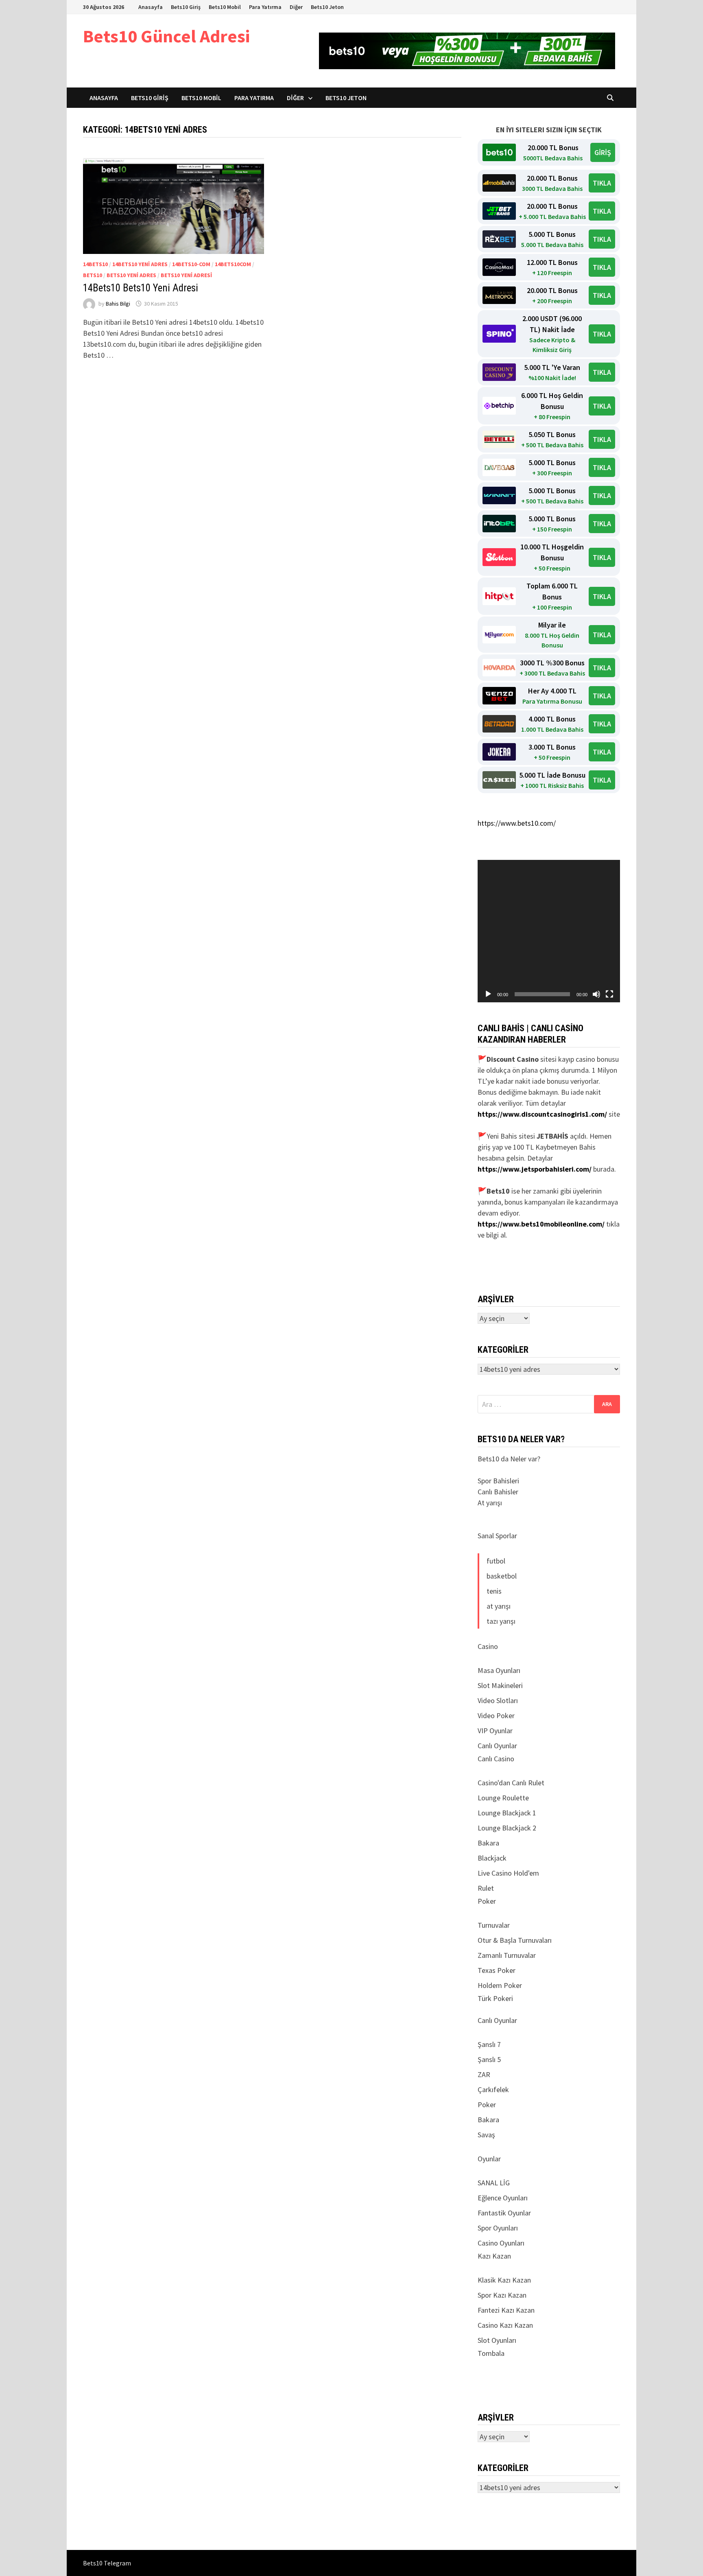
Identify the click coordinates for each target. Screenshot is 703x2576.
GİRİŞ (603, 152)
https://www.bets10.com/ (517, 823)
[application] (549, 931)
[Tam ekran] (609, 994)
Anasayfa (151, 7)
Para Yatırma (265, 7)
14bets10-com (191, 264)
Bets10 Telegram (107, 2563)
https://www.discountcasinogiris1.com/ (542, 1114)
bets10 (93, 275)
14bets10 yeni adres (140, 264)
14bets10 (95, 264)
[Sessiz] (596, 994)
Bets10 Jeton (327, 7)
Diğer (296, 7)
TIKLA (602, 183)
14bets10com (233, 264)
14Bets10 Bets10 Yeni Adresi (141, 288)
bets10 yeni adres (131, 275)
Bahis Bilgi (118, 304)
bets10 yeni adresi (186, 275)
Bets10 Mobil (225, 7)
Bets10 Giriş (186, 7)
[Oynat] (488, 994)
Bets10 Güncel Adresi (166, 36)
